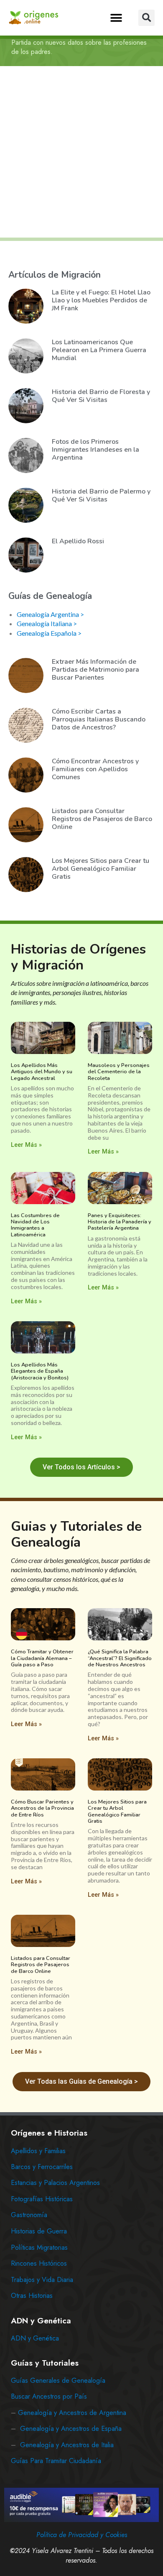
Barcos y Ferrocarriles (42, 2167)
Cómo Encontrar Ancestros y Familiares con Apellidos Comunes (95, 769)
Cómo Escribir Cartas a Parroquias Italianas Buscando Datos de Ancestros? (99, 719)
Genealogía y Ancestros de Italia (67, 2445)
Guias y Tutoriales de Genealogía (76, 1534)
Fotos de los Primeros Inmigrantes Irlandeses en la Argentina (96, 450)
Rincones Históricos (39, 2263)
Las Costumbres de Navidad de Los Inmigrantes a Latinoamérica (35, 1225)
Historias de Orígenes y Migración (78, 957)
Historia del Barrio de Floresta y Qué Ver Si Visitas (101, 396)
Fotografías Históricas (42, 2199)
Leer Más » (26, 1145)
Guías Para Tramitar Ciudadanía (56, 2461)
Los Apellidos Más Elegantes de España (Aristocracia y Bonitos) (40, 1371)
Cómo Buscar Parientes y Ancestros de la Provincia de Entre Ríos (42, 1808)
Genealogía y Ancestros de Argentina (72, 2413)
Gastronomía (29, 2215)
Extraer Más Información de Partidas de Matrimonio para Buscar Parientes (96, 670)
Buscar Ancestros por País (49, 2396)
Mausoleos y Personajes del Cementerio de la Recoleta (119, 1072)
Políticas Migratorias (39, 2247)
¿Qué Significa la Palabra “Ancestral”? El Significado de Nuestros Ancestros (120, 1658)
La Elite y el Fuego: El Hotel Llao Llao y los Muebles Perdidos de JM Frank (101, 300)
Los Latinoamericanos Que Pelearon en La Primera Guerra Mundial (99, 350)
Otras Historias (32, 2296)
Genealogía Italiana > (47, 623)
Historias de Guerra (39, 2231)
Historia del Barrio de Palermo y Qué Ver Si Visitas (101, 495)
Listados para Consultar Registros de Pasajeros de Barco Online (102, 819)
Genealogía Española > (49, 633)
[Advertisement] (81, 152)
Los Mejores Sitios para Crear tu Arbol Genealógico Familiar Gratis (101, 869)
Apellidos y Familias (38, 2151)
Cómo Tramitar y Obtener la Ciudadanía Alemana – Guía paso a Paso (42, 1658)
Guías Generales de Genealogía (58, 2380)
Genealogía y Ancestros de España (71, 2429)
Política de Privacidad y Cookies (82, 2535)
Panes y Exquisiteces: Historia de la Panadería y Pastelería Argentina (120, 1222)
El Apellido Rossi (78, 541)
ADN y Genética (35, 2338)
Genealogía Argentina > (50, 614)
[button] (116, 18)
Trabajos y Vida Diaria (42, 2280)
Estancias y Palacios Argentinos (55, 2183)
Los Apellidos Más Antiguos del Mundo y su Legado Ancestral (42, 1072)
